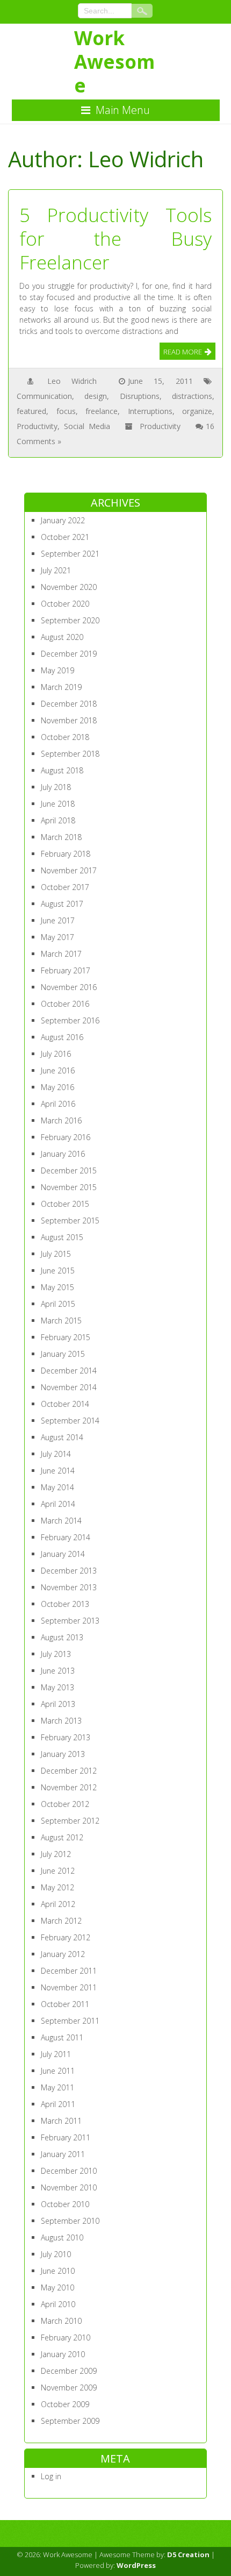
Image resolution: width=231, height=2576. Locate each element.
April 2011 (58, 2104)
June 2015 (58, 1271)
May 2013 (57, 1687)
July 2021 (56, 570)
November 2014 (69, 1387)
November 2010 (69, 2187)
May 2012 (57, 1887)
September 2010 (70, 2221)
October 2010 (65, 2204)
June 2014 (58, 1471)
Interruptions (150, 411)
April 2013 (58, 1704)
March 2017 (61, 954)
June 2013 (58, 1671)
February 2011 (66, 2137)
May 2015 (57, 1287)
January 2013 (63, 1754)
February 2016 (66, 1137)
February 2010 (66, 2337)
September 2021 (70, 554)
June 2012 (58, 1871)
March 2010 (61, 2321)
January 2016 (63, 1154)
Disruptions (140, 396)
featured (31, 411)
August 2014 (62, 1437)
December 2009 (69, 2371)
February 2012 (66, 1937)
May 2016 (57, 1087)
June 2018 (58, 804)
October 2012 (65, 1804)
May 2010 (57, 2287)
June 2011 (58, 2071)
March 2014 (61, 1521)
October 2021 (65, 537)
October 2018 (65, 737)
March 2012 (61, 1921)
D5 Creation (188, 2554)
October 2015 (65, 1204)
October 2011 (65, 2004)
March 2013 (61, 1721)
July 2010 (56, 2254)
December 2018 (69, 704)
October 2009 (65, 2404)
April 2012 (58, 1904)
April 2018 (58, 820)
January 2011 (63, 2154)
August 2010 (62, 2237)
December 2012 (69, 1771)
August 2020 (62, 637)
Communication (44, 396)
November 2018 (69, 720)
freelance (102, 411)
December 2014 (69, 1371)
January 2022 (63, 520)
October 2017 (65, 887)
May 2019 (57, 670)
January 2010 (63, 2354)
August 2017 (62, 904)
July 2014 (56, 1454)
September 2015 (70, 1221)
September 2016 (70, 1020)
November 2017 (69, 870)
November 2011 (69, 1987)
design (96, 396)
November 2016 (69, 987)
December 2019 (69, 654)
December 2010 (69, 2171)
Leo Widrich (72, 381)
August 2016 (62, 1037)
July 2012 (56, 1854)
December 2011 (69, 1971)
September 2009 (70, 2421)
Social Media (87, 426)
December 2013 (69, 1571)
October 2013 (65, 1604)
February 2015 (66, 1337)
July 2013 (56, 1654)
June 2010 (58, 2271)
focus (66, 411)
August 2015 (62, 1237)
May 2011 (57, 2087)
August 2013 (62, 1637)
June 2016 (58, 1070)
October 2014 (65, 1404)
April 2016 (58, 1104)
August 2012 (62, 1837)
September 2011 (70, 2021)
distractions (192, 396)
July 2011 (56, 2054)
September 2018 (70, 754)
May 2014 (57, 1487)
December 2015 (69, 1170)
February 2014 (66, 1537)
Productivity (37, 426)
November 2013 (69, 1587)
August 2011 (62, 2037)
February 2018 (66, 854)
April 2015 (58, 1304)
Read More (183, 352)
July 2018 (56, 787)
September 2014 (70, 1421)
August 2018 (62, 770)
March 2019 (61, 687)
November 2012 (69, 1787)
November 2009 (69, 2388)
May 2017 (57, 937)
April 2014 (58, 1504)
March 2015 (61, 1321)
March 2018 (61, 837)
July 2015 (56, 1254)
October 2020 (65, 604)
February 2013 (66, 1737)
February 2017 (66, 970)
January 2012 (63, 1954)
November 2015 (69, 1187)
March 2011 (61, 2121)
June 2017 (58, 920)
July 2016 (56, 1054)
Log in (51, 2476)
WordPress (136, 2565)
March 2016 (61, 1120)
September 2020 (70, 620)
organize (197, 411)
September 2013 (70, 1621)
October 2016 (65, 1004)
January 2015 (63, 1354)
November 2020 (69, 587)
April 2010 (58, 2304)
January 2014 (63, 1554)
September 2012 (70, 1821)
